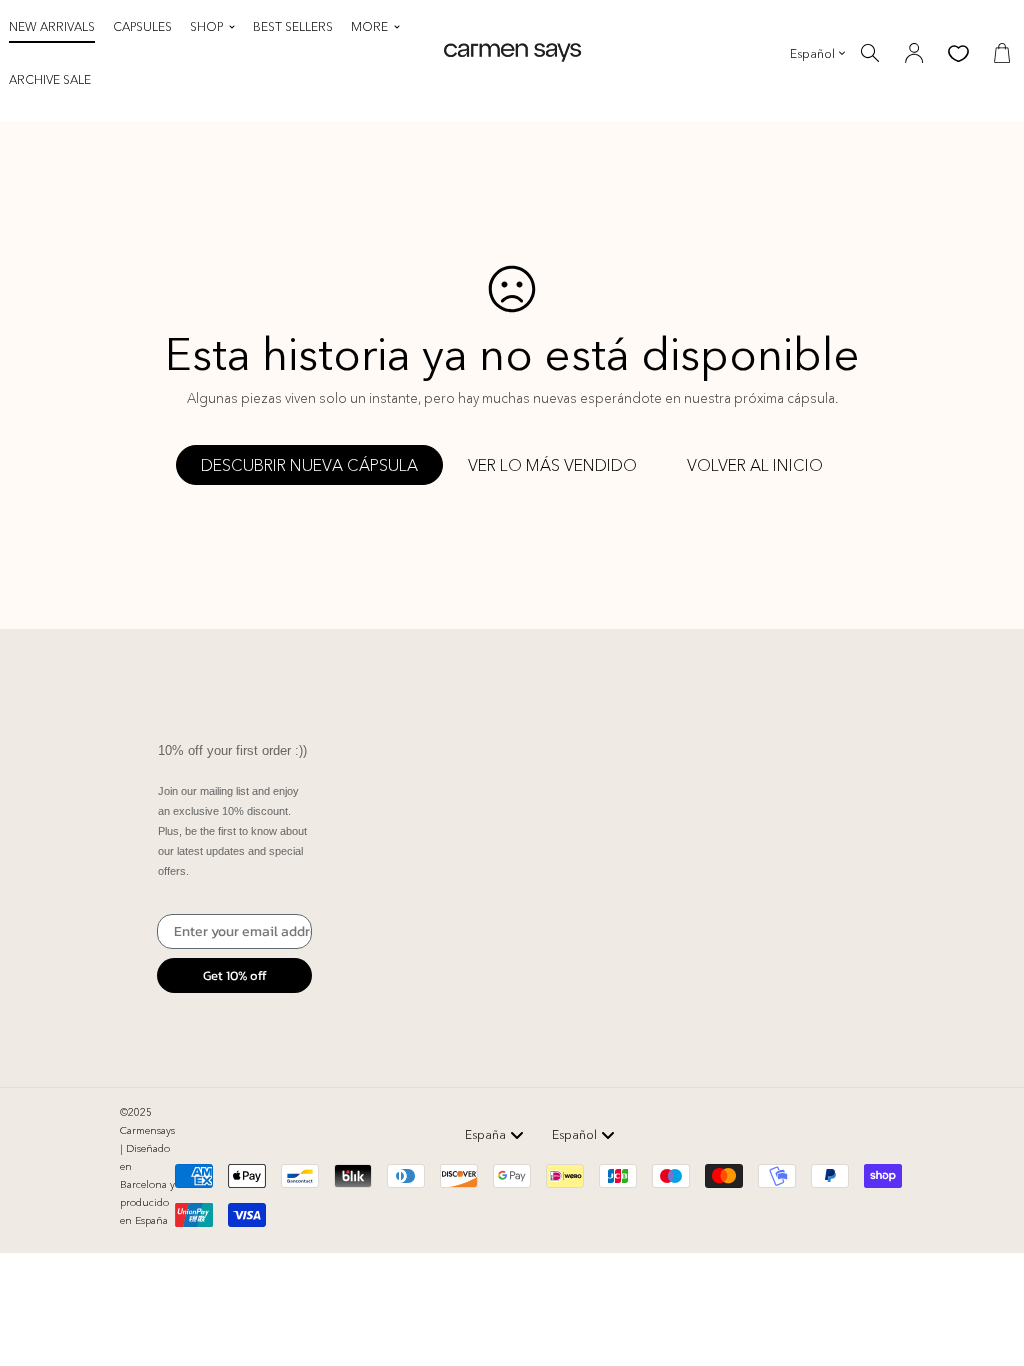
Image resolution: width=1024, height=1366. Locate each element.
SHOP (206, 26)
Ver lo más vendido (552, 465)
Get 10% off (235, 975)
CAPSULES (142, 26)
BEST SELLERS (293, 26)
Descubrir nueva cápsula (309, 465)
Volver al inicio (755, 465)
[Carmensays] (512, 53)
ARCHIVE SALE (50, 79)
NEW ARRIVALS (52, 26)
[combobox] (494, 1135)
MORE (369, 26)
